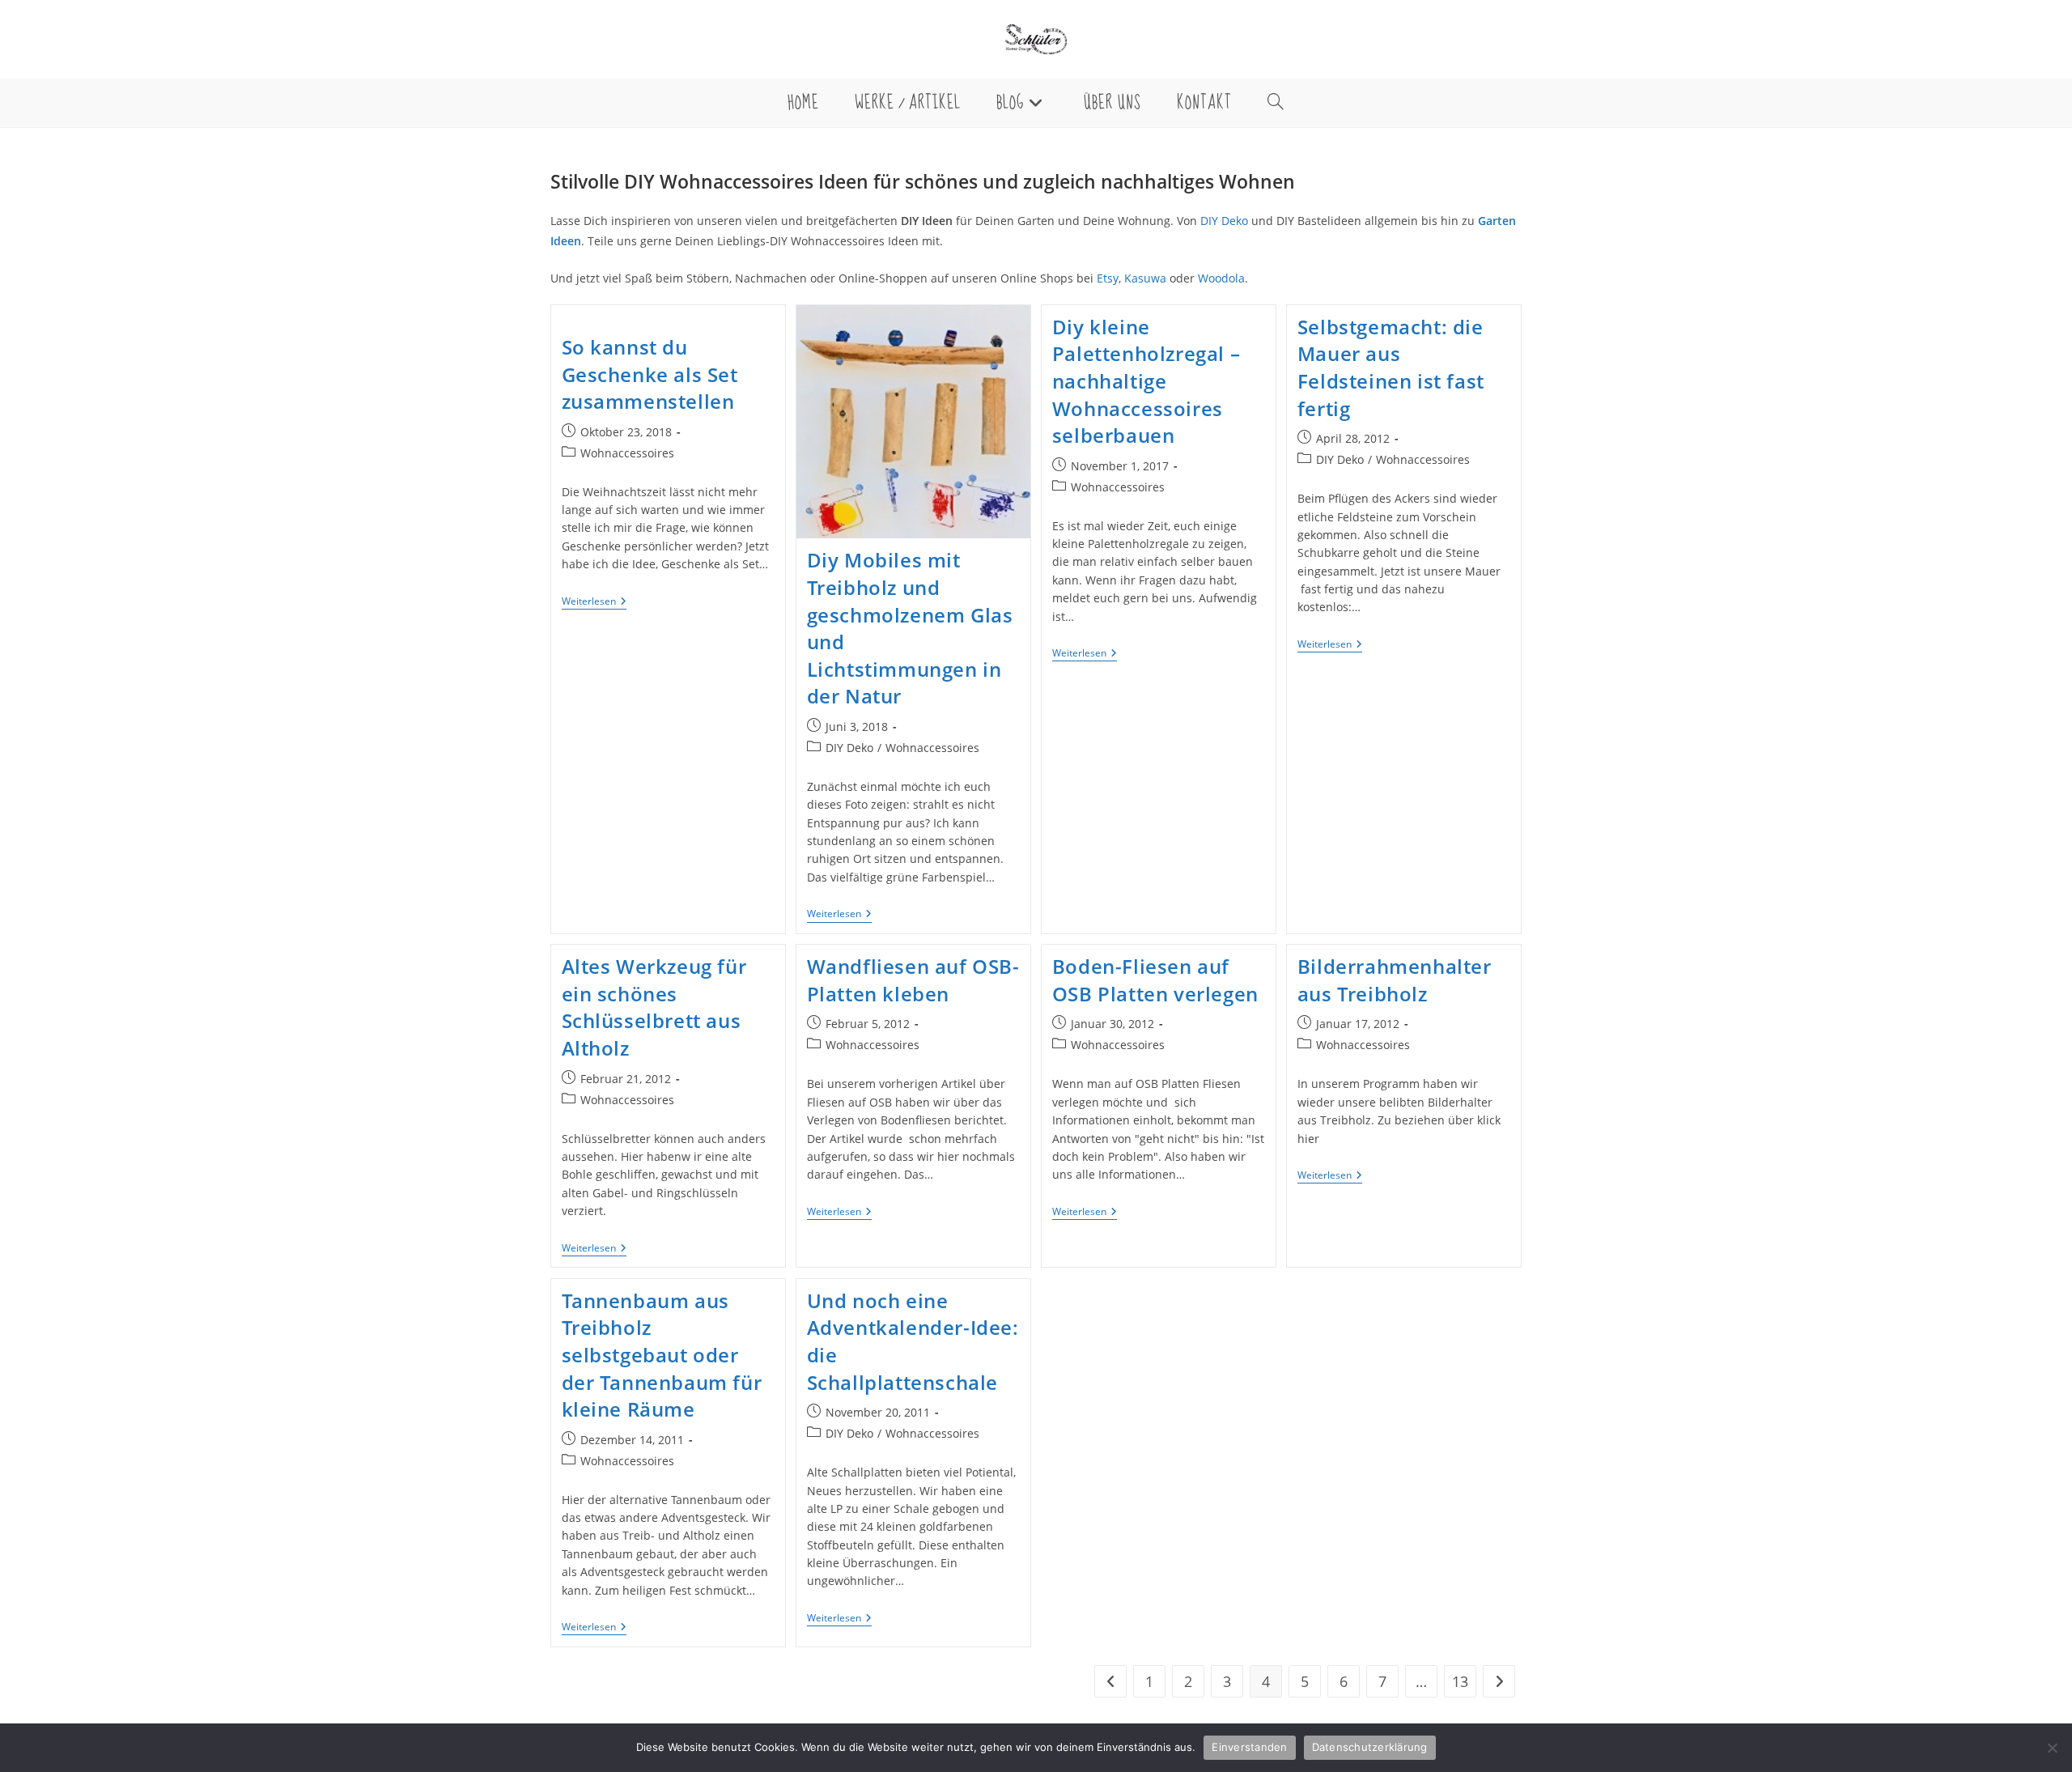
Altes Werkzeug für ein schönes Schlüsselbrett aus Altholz (654, 1007)
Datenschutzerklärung (1370, 1747)
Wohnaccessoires (627, 453)
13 (1460, 1681)
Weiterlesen (594, 603)
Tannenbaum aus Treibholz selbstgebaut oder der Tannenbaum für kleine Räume (662, 1355)
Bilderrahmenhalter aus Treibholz (1395, 980)
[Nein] (2052, 1748)
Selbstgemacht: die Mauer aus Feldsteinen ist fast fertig (1391, 368)
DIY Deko (1224, 221)
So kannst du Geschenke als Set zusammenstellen (650, 374)
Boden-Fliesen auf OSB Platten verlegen (1155, 980)
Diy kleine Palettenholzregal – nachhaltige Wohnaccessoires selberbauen (1146, 381)
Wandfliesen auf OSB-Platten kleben (913, 980)
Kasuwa (1145, 278)
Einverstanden (1249, 1747)
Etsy (1108, 278)
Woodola (1221, 278)
